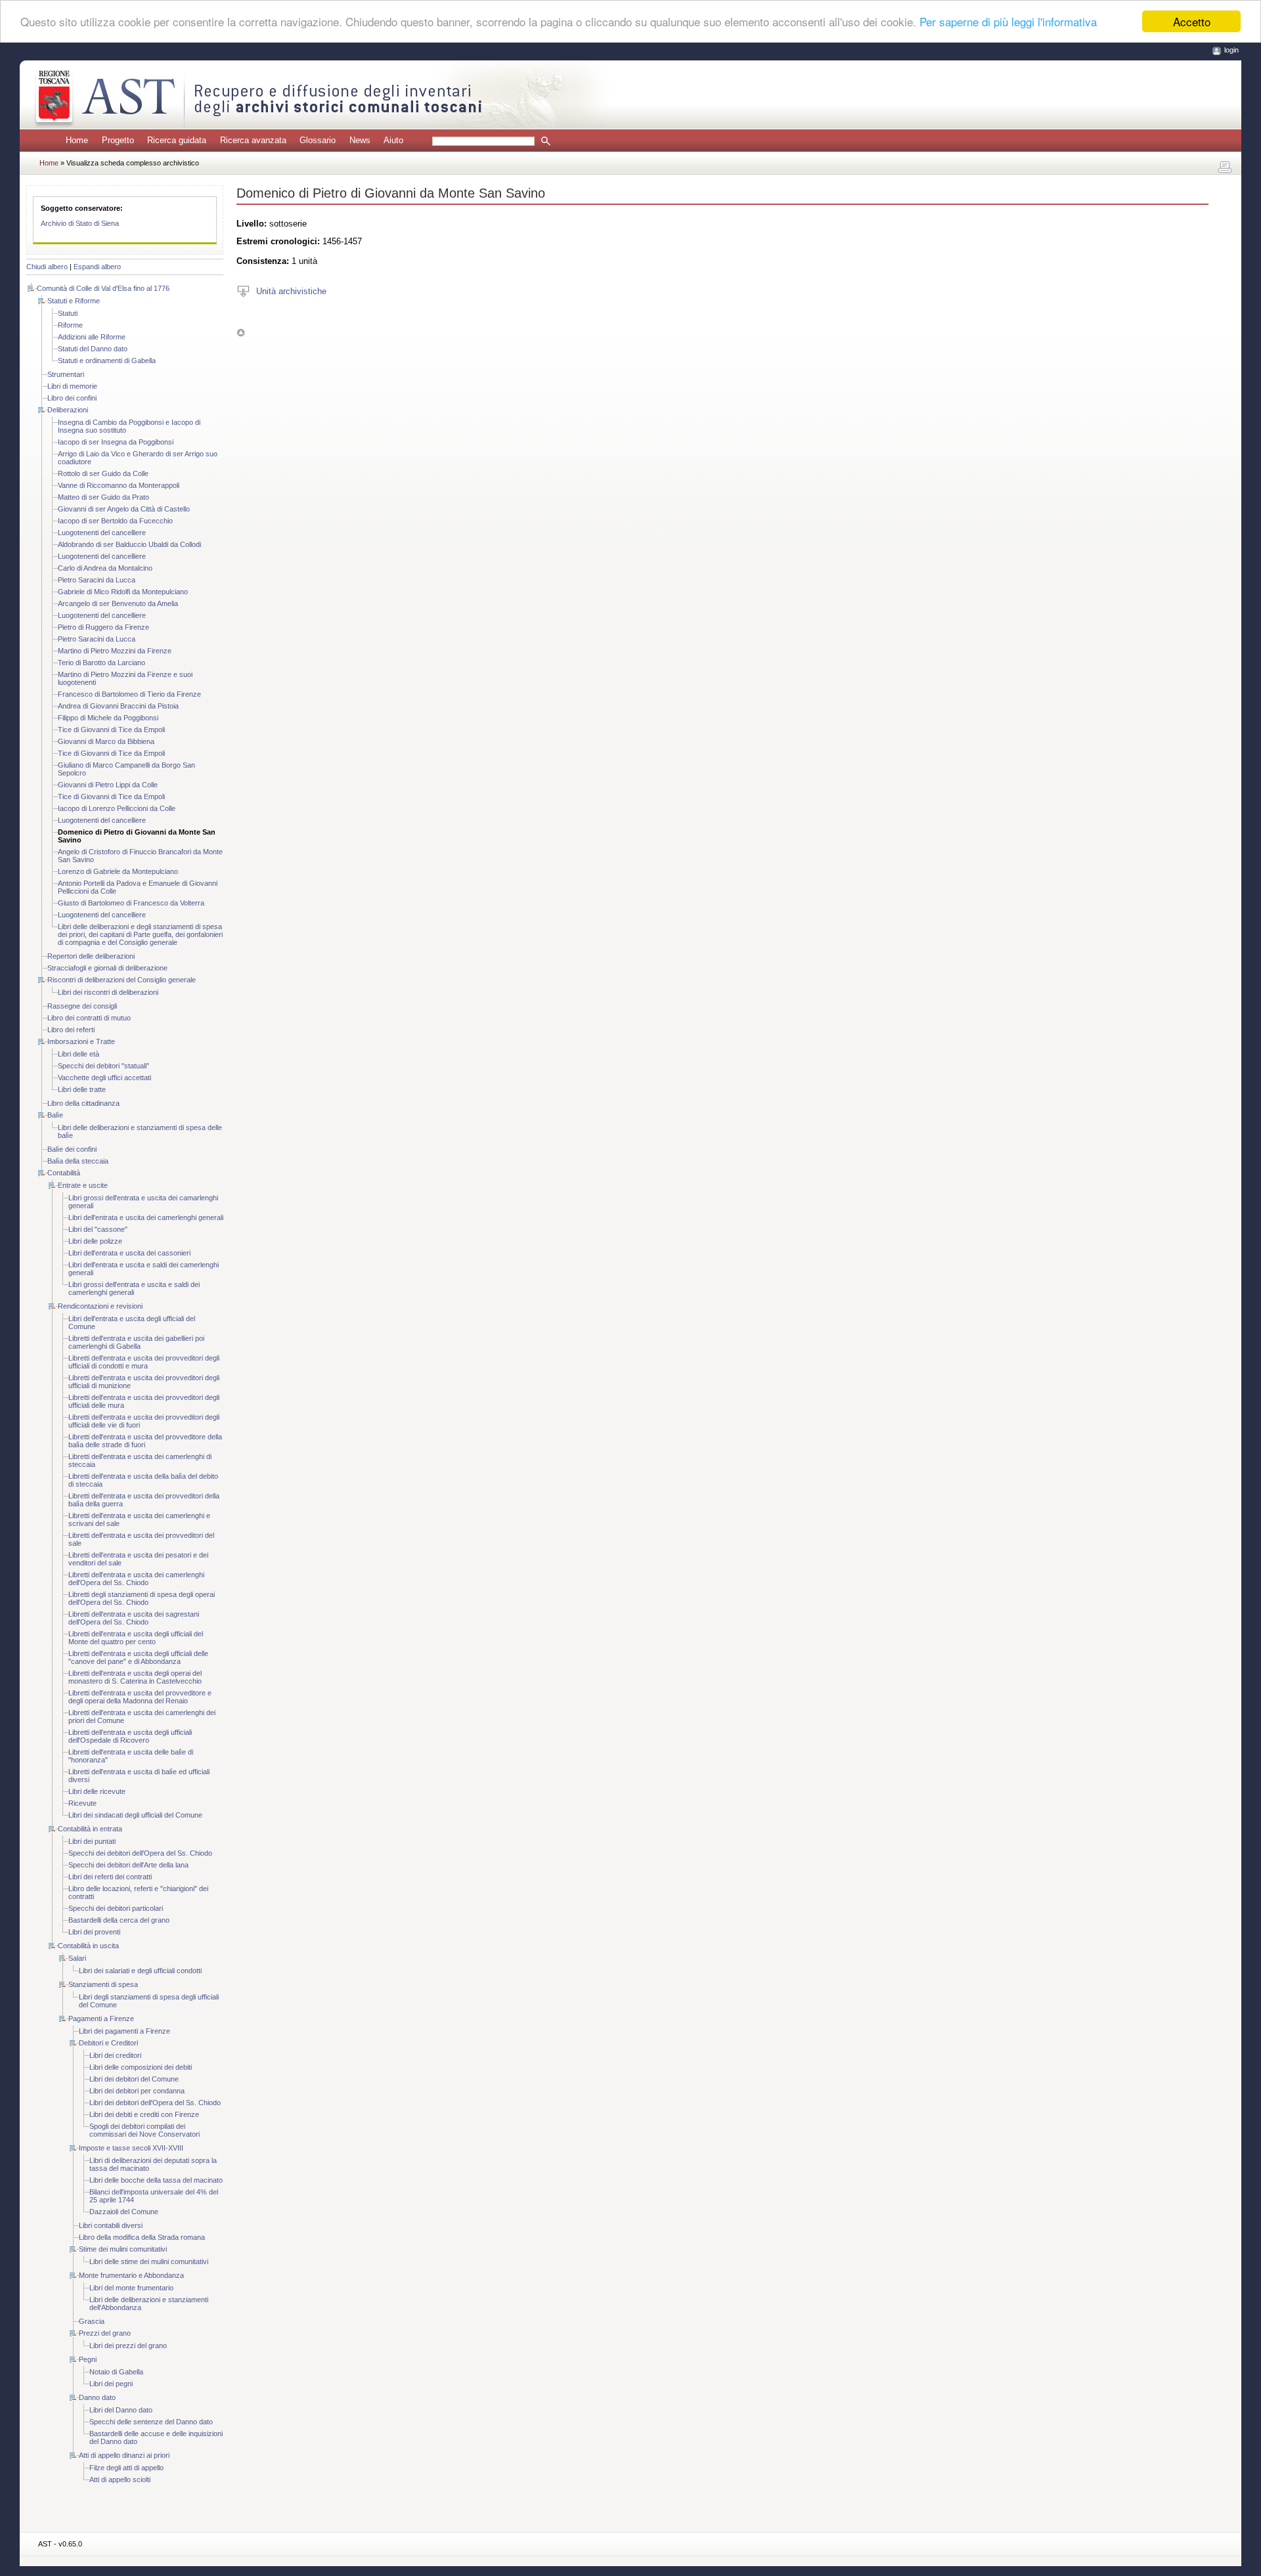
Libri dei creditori (115, 2055)
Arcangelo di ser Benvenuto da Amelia (118, 603)
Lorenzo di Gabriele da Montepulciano (118, 871)
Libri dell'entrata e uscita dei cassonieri (129, 1253)
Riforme (70, 325)
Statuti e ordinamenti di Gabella (107, 360)
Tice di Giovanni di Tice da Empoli (111, 730)
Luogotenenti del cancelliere (102, 533)
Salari (77, 1958)
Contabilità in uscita (88, 1946)
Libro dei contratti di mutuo (89, 1018)
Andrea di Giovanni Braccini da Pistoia (118, 706)
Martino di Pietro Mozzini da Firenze (115, 651)
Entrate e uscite (83, 1185)
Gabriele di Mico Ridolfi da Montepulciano (123, 592)
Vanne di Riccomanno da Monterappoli (119, 485)
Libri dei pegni (111, 2384)
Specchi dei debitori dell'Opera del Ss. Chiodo (140, 1853)
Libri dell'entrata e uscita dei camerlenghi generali (146, 1217)
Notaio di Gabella (116, 2372)
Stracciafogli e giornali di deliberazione (107, 968)
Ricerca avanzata (253, 140)
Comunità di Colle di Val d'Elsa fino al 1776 (103, 288)
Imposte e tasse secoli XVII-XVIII (131, 2148)
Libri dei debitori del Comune (134, 2079)
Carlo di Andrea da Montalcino (105, 568)
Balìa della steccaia (78, 1161)
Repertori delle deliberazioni (91, 956)
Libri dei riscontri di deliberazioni (108, 992)
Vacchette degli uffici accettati (104, 1078)
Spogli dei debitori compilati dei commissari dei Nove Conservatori (144, 2130)
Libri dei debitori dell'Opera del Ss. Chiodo (155, 2103)
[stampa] (1225, 167)
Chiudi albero (47, 267)
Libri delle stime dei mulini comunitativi (149, 2261)
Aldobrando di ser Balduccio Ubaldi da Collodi (129, 544)
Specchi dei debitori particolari (116, 1908)
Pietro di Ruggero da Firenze (103, 627)
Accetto (1192, 21)
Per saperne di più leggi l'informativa (1008, 22)
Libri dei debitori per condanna (137, 2091)
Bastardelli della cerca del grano (119, 1920)
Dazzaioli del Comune (124, 2212)
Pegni (88, 2359)
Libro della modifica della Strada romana (142, 2237)
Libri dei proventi (94, 1932)
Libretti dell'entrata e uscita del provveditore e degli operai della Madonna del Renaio (140, 1697)
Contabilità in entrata (90, 1829)
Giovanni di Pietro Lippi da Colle (108, 785)
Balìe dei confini (72, 1149)
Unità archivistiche (291, 291)
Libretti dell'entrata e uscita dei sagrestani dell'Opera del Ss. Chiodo (134, 1618)
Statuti (68, 313)
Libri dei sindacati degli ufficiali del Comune (135, 1815)
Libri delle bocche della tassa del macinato (156, 2180)
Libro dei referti (71, 1030)
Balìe (55, 1115)
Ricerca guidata (177, 140)
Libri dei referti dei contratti (110, 1877)
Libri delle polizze (95, 1241)
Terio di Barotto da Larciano (101, 663)
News (360, 140)
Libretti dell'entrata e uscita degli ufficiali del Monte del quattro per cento (136, 1638)
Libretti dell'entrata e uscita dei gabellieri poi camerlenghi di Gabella (136, 1342)
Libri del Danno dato (121, 2410)
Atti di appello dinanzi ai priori (124, 2455)
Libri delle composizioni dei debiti (141, 2067)
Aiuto (393, 140)
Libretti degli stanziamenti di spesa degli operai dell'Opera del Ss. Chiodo (142, 1598)
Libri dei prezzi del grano (128, 2346)
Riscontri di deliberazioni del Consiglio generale (122, 980)
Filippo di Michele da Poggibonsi (108, 718)
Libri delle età (78, 1054)
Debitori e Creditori (108, 2043)
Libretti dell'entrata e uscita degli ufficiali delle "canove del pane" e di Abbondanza (138, 1657)
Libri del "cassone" (98, 1229)
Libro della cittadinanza (83, 1103)
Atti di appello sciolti (120, 2479)
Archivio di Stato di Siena (80, 223)
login (1231, 50)
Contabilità (64, 1173)
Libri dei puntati (92, 1841)
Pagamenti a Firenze (101, 2019)
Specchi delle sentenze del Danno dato (151, 2422)
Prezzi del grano (105, 2333)
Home (77, 140)
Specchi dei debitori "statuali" (103, 1066)
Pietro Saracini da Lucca (97, 580)
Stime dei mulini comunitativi (123, 2249)
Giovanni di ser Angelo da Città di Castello (124, 509)
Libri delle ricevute (97, 1791)
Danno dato (97, 2397)
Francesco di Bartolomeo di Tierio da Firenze (129, 694)
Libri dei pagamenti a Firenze (124, 2031)
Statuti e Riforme (74, 301)
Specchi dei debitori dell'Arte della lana (128, 1865)
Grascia (92, 2321)
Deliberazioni (68, 410)
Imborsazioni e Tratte (81, 1041)
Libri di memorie (72, 386)
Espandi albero (97, 267)
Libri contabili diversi (111, 2225)
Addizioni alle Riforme (92, 337)
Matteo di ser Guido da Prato (103, 497)
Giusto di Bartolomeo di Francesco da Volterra (131, 903)
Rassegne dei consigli (82, 1006)
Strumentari (66, 374)
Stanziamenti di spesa (103, 1984)
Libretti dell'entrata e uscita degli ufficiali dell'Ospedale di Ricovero (130, 1736)
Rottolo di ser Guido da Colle (103, 473)
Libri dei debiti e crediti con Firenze (144, 2114)
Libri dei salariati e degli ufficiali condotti (140, 1971)
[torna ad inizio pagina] (241, 333)
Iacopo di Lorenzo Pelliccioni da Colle (117, 808)
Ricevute (82, 1803)
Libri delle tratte (82, 1089)
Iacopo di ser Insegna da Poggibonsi (116, 442)
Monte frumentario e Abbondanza (131, 2275)
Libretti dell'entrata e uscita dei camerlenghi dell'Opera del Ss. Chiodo (136, 1579)
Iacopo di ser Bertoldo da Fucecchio (115, 521)
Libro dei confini (72, 398)
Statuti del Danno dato (93, 349)
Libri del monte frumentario (131, 2288)
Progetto (118, 140)
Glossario (318, 140)
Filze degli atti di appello (126, 2468)
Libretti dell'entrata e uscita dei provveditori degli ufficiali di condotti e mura (144, 1362)
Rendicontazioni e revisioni (100, 1306)
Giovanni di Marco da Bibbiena (106, 741)
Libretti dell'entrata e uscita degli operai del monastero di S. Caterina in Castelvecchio (135, 1677)
